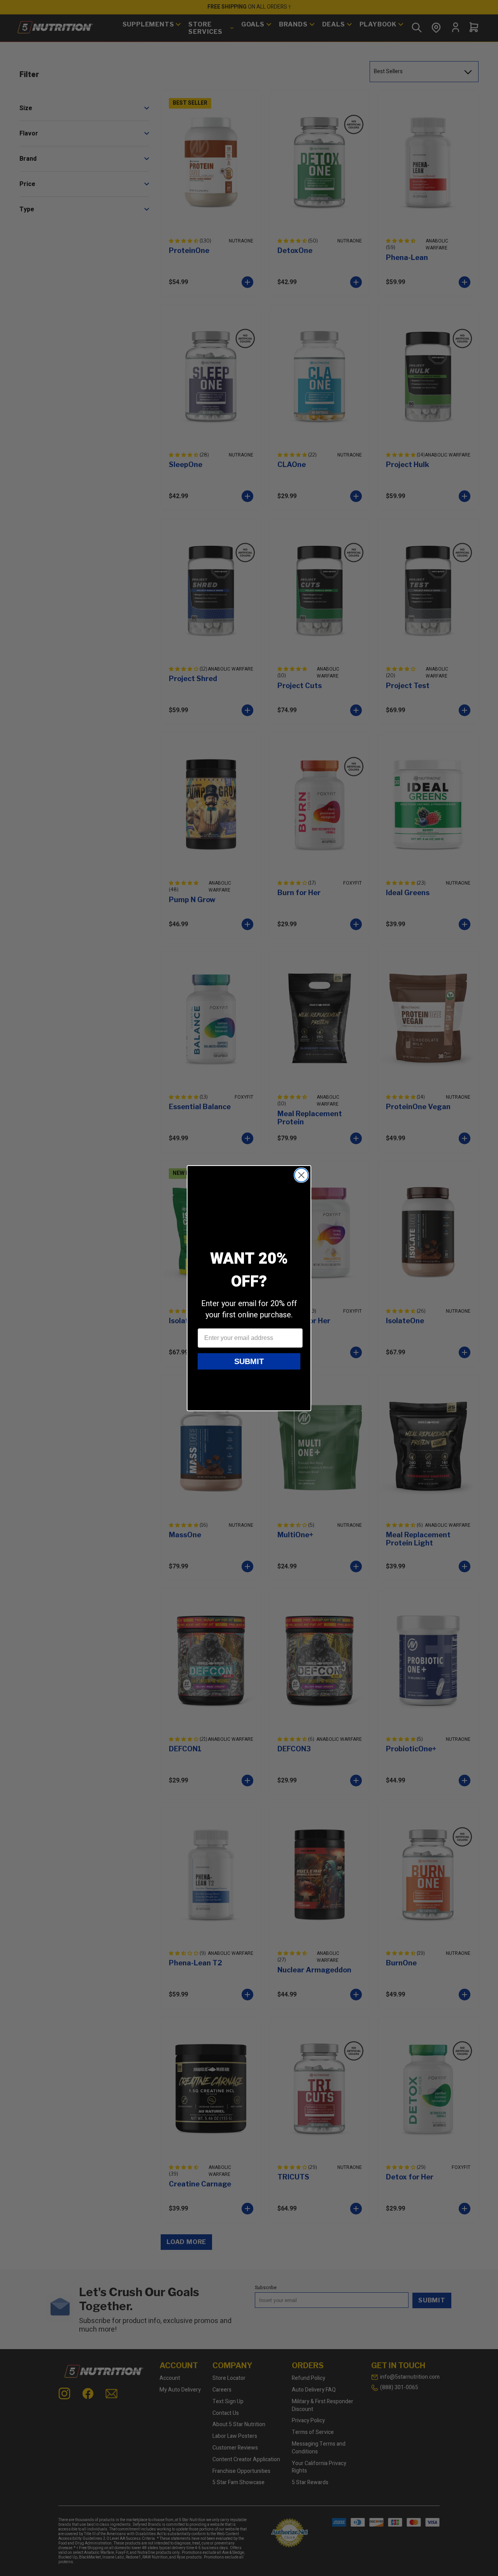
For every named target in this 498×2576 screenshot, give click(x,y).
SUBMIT (249, 1361)
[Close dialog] (301, 1175)
